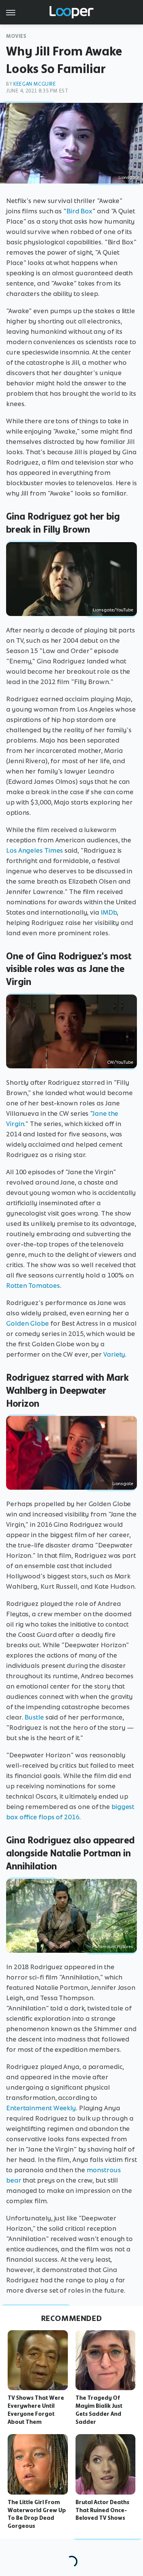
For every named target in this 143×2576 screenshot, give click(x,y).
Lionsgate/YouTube (113, 610)
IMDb (109, 912)
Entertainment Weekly (41, 2108)
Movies (16, 36)
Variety (114, 1354)
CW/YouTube (120, 1062)
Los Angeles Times (35, 850)
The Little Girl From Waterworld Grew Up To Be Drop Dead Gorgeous (37, 2514)
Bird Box (79, 211)
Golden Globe (27, 1323)
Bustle (34, 1717)
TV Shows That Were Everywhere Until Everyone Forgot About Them (36, 2410)
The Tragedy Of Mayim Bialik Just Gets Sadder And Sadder (99, 2410)
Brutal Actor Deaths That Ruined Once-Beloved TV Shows (102, 2510)
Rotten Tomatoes (33, 1286)
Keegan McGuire (35, 84)
